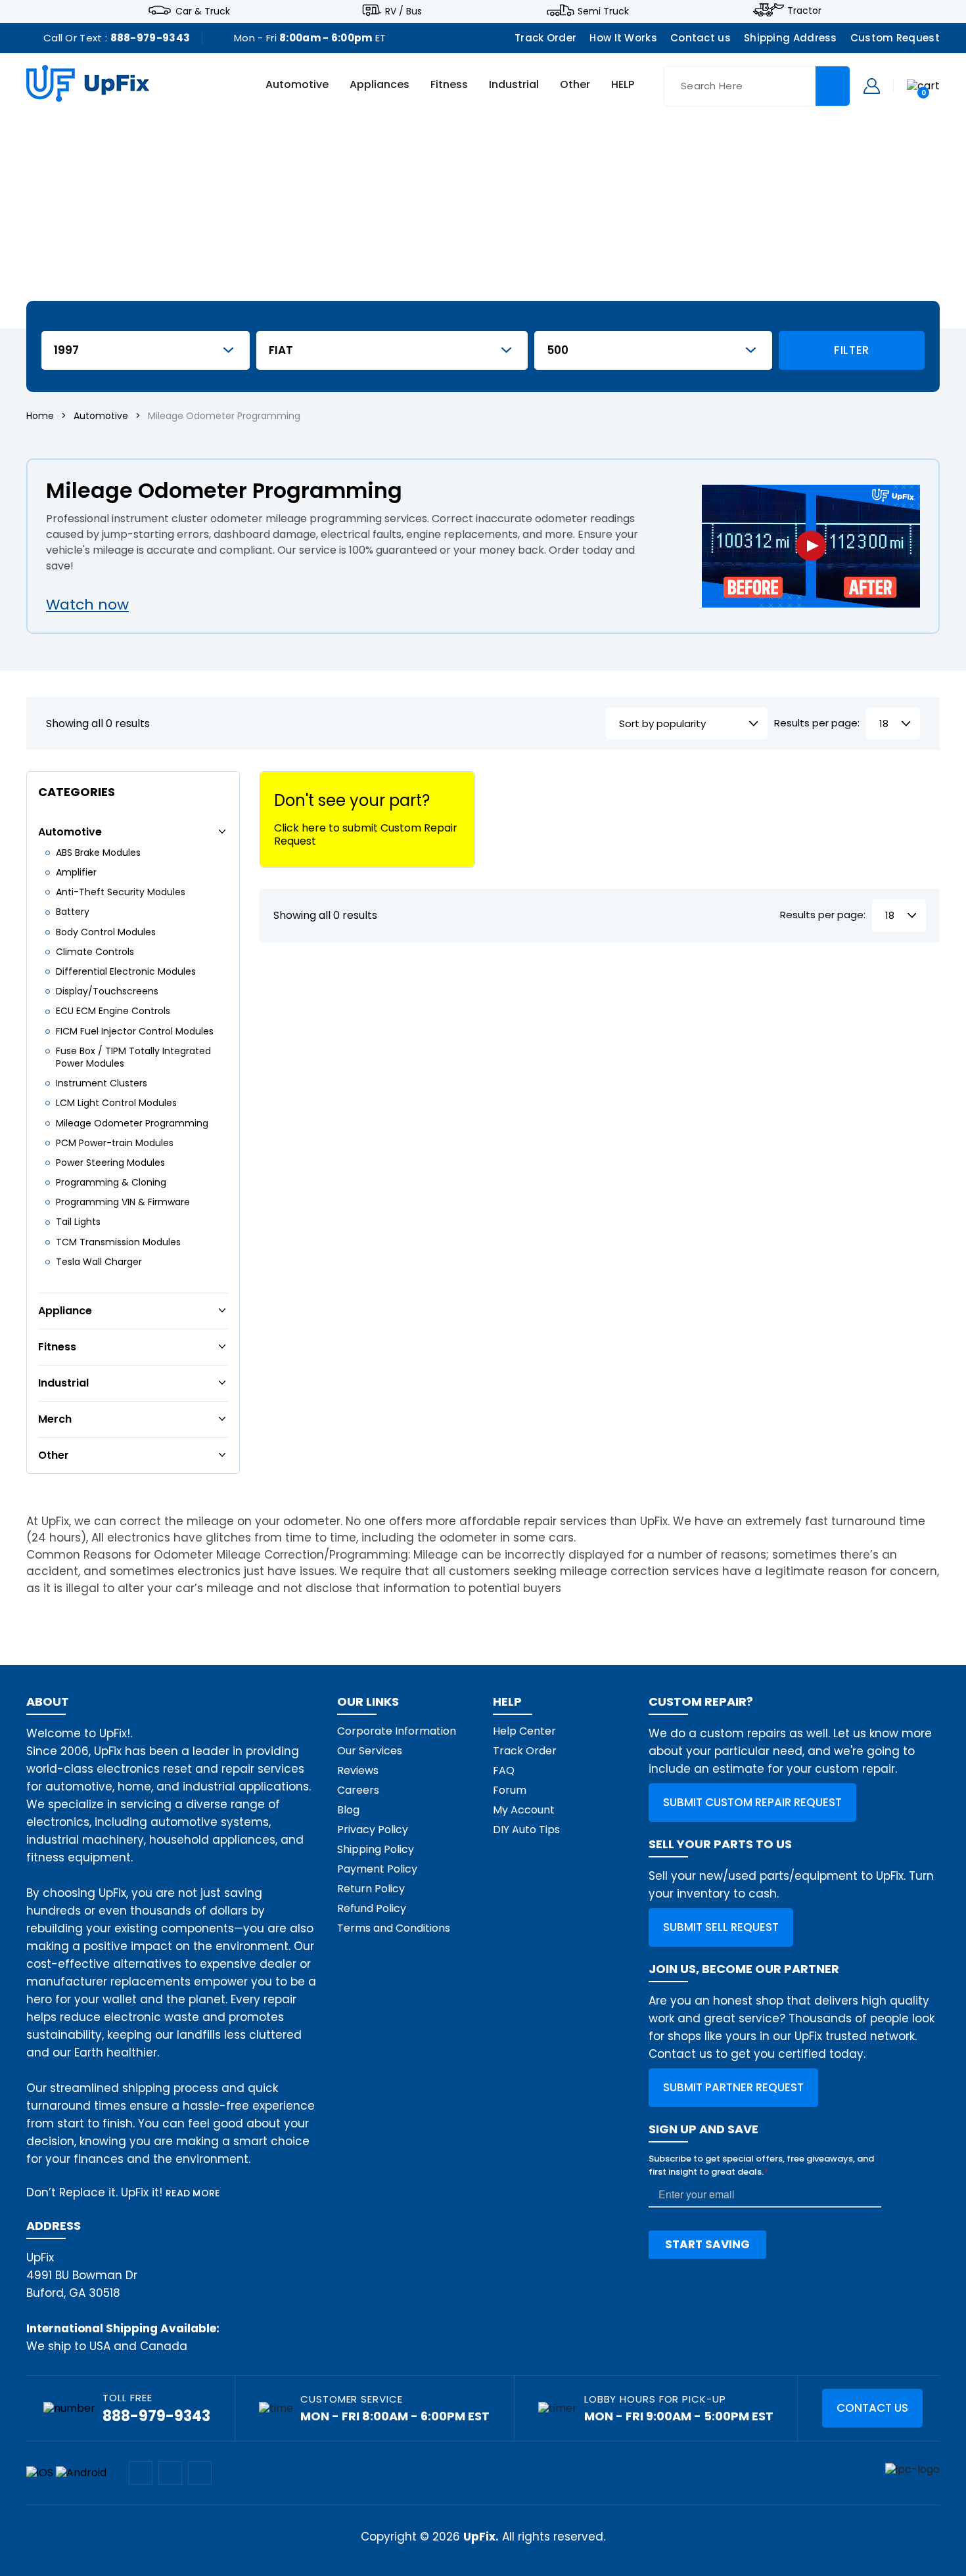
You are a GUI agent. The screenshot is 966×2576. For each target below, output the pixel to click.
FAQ (504, 1770)
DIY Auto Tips (526, 1830)
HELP (623, 85)
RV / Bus (403, 11)
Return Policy (371, 1889)
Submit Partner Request (733, 2087)
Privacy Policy (373, 1830)
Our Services (370, 1751)
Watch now (87, 605)
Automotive (297, 85)
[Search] (833, 86)
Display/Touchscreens (107, 991)
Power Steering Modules (110, 1163)
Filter (852, 350)
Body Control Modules (106, 932)
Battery (73, 912)
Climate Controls (95, 952)
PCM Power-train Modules (115, 1143)
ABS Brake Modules (98, 853)
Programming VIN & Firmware (123, 1202)
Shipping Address (791, 38)
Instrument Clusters (102, 1083)
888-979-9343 (150, 38)
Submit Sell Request (721, 1927)
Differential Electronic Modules (126, 971)
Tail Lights (78, 1222)
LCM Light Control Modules (116, 1103)
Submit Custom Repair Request (752, 1802)
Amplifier (76, 872)
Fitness (449, 85)
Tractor (804, 11)
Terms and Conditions (394, 1928)
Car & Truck (203, 11)
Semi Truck (603, 11)
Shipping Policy (376, 1849)
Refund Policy (372, 1908)
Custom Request (895, 38)
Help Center (524, 1731)
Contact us (701, 38)
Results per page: (817, 723)
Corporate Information (397, 1731)
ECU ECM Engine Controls (113, 1011)
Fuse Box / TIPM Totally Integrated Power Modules (133, 1057)
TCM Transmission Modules (118, 1242)
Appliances (379, 85)
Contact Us (872, 2408)
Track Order (545, 38)
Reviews (358, 1770)
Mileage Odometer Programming (132, 1123)
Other (575, 85)
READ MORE (193, 2193)
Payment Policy (377, 1869)
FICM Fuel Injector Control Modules (135, 1031)
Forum (510, 1790)
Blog (348, 1810)
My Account (524, 1810)
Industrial (514, 85)
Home (40, 416)
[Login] (872, 85)
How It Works (623, 38)
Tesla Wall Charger (99, 1262)
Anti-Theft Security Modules (121, 892)
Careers (358, 1790)
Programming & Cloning (111, 1182)
